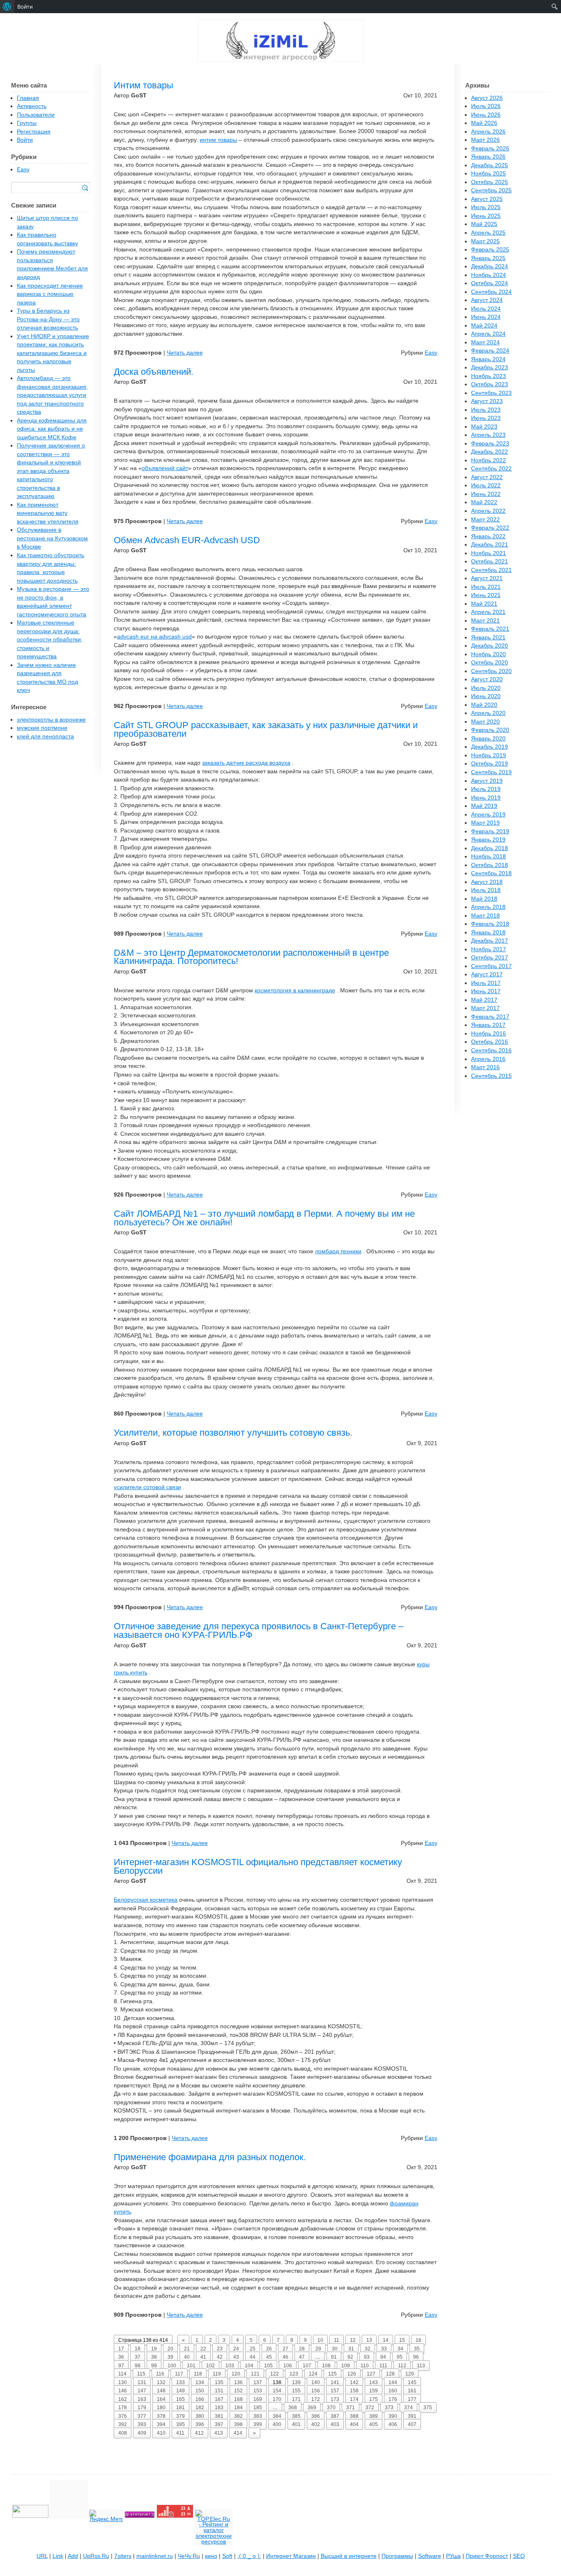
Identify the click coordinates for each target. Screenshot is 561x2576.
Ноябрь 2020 (489, 654)
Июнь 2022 (486, 494)
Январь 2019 (488, 840)
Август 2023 (487, 401)
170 (277, 2399)
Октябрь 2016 (490, 1042)
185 (258, 2408)
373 (389, 2408)
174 (354, 2399)
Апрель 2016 (488, 1059)
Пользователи (36, 115)
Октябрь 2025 (490, 182)
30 (335, 2349)
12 (353, 2340)
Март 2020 (485, 722)
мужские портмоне (42, 728)
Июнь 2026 (486, 115)
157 (335, 2391)
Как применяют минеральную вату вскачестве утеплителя (48, 513)
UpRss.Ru (96, 2556)
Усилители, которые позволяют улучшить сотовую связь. (233, 1433)
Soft (227, 2556)
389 (374, 2416)
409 (142, 2433)
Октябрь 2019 (490, 764)
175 (374, 2399)
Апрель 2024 (488, 334)
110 (365, 2366)
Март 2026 (485, 140)
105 (268, 2366)
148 (161, 2391)
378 (161, 2416)
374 (408, 2408)
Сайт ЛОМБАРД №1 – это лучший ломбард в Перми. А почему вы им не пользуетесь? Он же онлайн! (264, 1218)
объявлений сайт (165, 468)
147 (142, 2391)
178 (123, 2408)
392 (123, 2424)
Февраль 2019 (490, 831)
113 (421, 2366)
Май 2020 (484, 705)
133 (180, 2382)
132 (161, 2382)
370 (331, 2408)
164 (161, 2399)
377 (142, 2416)
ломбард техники (338, 1251)
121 (255, 2374)
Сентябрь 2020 (491, 671)
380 (200, 2416)
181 (180, 2408)
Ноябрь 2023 (489, 376)
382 (238, 2416)
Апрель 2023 (488, 435)
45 (269, 2357)
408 (123, 2433)
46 (285, 2357)
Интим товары (144, 85)
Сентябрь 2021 (491, 570)
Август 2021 (487, 578)
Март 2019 (485, 823)
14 (386, 2340)
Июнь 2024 (486, 317)
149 (180, 2391)
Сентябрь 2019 (491, 772)
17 (121, 2349)
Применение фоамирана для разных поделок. (210, 2157)
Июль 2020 (486, 688)
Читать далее (185, 353)
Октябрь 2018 (490, 865)
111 (383, 2366)
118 (198, 2374)
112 (402, 2366)
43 (236, 2357)
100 (172, 2366)
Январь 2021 (488, 638)
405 (374, 2424)
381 (219, 2416)
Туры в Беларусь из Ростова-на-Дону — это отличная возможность (48, 319)
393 (142, 2424)
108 (326, 2366)
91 (334, 2357)
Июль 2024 (486, 309)
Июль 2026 (486, 106)
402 (316, 2424)
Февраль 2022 (490, 528)
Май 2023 (484, 427)
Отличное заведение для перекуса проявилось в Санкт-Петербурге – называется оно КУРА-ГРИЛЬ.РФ (259, 1630)
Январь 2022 (488, 536)
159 (374, 2391)
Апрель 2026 (488, 132)
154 (277, 2391)
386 (316, 2416)
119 (217, 2374)
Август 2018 (487, 882)
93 (367, 2357)
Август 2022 (487, 477)
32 (368, 2349)
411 (180, 2433)
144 (393, 2382)
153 (258, 2391)
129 (410, 2374)
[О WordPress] (7, 7)
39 (170, 2357)
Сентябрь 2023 (491, 393)
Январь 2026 (488, 157)
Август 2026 (487, 98)
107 (307, 2366)
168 (238, 2399)
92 (350, 2357)
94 (383, 2357)
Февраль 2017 (490, 1017)
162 (123, 2399)
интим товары (218, 140)
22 (203, 2349)
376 (123, 2416)
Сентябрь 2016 (491, 1050)
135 (219, 2382)
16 (418, 2340)
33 (384, 2349)
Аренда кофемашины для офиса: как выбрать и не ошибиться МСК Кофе (52, 429)
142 (354, 2382)
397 (219, 2424)
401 (296, 2424)
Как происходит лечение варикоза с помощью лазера (50, 294)
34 (400, 2349)
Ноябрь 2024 (489, 275)
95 (400, 2357)
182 (200, 2408)
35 (417, 2349)
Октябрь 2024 (490, 283)
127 (371, 2374)
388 (354, 2416)
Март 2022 (485, 520)
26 (269, 2349)
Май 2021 (484, 604)
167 (219, 2399)
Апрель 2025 (488, 233)
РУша (453, 2556)
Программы (397, 2556)
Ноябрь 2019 (489, 755)
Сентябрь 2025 (491, 190)
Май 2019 (484, 806)
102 (210, 2366)
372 (370, 2408)
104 (249, 2366)
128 (390, 2374)
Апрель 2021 (488, 612)
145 (412, 2382)
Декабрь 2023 (490, 368)
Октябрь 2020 (490, 663)
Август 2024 (487, 300)
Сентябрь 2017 (491, 966)
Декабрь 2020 (490, 646)
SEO (519, 2556)
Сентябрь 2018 (491, 873)
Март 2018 (485, 916)
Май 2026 (484, 123)
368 (293, 2408)
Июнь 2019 (486, 798)
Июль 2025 (486, 207)
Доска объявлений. (154, 372)
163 (142, 2399)
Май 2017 (484, 1000)
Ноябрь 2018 (489, 857)
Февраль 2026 (490, 149)
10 (320, 2340)
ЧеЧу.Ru (189, 2556)
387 (335, 2416)
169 (258, 2399)
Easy (431, 353)
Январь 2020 (488, 739)
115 (141, 2374)
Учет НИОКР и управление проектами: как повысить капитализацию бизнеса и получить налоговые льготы (53, 353)
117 (179, 2374)
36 (121, 2357)
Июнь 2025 (486, 216)
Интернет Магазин (291, 2556)
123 (294, 2374)
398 (238, 2424)
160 (393, 2391)
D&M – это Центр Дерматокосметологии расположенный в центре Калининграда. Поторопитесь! (251, 957)
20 (170, 2349)
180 (161, 2408)
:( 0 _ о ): (249, 2556)
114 (122, 2374)
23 (220, 2349)
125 (332, 2374)
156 (316, 2391)
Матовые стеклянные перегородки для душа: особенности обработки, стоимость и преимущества (50, 640)
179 (142, 2408)
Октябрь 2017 (490, 958)
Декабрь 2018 (490, 848)
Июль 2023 (486, 410)
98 (138, 2366)
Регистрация (34, 132)
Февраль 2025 (490, 250)
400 (277, 2424)
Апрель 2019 (488, 815)
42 (220, 2357)
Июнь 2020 (486, 696)
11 (337, 2340)
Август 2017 (487, 974)
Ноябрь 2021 (489, 553)
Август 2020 (487, 679)
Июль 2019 (486, 789)
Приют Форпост (487, 2556)
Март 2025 (485, 241)
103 (230, 2366)
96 (416, 2357)
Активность (32, 106)
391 (412, 2416)
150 (200, 2391)
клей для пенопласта (45, 737)
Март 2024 (485, 342)
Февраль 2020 (490, 730)
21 (187, 2349)
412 (199, 2433)
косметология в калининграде (295, 991)
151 (219, 2391)
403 (335, 2424)
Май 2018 (484, 899)
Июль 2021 (486, 587)
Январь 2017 (488, 1025)
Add (73, 2556)
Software (430, 2556)
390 (393, 2416)
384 (277, 2416)
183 (219, 2408)
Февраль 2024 (490, 351)
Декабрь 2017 (490, 941)
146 (123, 2391)
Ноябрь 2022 (489, 460)
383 (258, 2416)
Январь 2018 (488, 933)
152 (238, 2391)
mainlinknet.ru (155, 2556)
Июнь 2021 (486, 595)
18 (138, 2349)
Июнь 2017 (486, 991)
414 (238, 2433)
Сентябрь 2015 (491, 1076)
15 (402, 2340)
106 (288, 2366)
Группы (27, 123)
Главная (28, 98)
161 (412, 2391)
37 (138, 2357)
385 (296, 2416)
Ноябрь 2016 (489, 1034)
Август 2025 (487, 199)
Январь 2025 (488, 258)
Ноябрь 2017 (489, 949)
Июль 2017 (486, 983)
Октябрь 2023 (490, 384)
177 (412, 2399)
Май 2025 (484, 224)
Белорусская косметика (146, 1900)
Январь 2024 (488, 359)
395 (180, 2424)
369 (312, 2408)
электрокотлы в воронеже (51, 720)
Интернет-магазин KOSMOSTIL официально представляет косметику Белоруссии (258, 1866)
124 (313, 2374)
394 (161, 2424)
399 (258, 2424)
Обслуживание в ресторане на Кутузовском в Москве (52, 538)
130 (123, 2382)
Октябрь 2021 (490, 562)
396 (200, 2424)
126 (352, 2374)
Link (58, 2556)
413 (219, 2433)
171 (296, 2399)
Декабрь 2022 (490, 452)
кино (211, 2556)
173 (335, 2399)
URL (42, 2556)
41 (203, 2357)
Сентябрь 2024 (491, 292)
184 (238, 2408)
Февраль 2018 (490, 924)
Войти (25, 140)
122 (275, 2374)
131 (142, 2382)
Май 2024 (484, 326)
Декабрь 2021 (490, 545)
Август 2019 (487, 781)
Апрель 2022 (488, 511)
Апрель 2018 (488, 907)
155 (296, 2391)
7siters (123, 2556)
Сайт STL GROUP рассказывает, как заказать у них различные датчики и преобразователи (266, 729)
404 (354, 2424)
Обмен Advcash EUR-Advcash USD (187, 540)
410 (161, 2433)
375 (428, 2408)
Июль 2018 (486, 890)
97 (121, 2366)
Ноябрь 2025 (489, 174)
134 (200, 2382)
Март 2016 (485, 1067)
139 (296, 2382)
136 (238, 2382)
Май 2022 (484, 502)
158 (354, 2391)
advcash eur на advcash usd (154, 637)
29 (318, 2349)
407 (412, 2424)
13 (369, 2340)
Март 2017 (485, 1008)
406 (393, 2424)
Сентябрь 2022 (491, 469)
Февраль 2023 (490, 444)
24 (236, 2349)
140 (316, 2382)
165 (180, 2399)
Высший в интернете (349, 2556)
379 (180, 2416)
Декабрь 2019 (490, 747)
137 (258, 2382)
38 (154, 2357)
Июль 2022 (486, 485)
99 (154, 2366)
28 (302, 2349)
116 (160, 2374)
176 (393, 2399)
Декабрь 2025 (490, 165)
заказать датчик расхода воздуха (246, 763)
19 (154, 2349)
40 (187, 2357)
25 (253, 2349)
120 (236, 2374)
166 (200, 2399)
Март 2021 (485, 621)
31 (351, 2349)
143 (374, 2382)
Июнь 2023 (486, 418)
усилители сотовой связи (147, 1487)
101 (191, 2366)
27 (285, 2349)
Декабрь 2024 (490, 266)
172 (316, 2399)
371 (351, 2408)
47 (302, 2357)
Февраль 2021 (490, 629)
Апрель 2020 (488, 713)
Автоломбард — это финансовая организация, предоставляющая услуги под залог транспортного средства (52, 395)
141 (335, 2382)
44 (253, 2357)
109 (346, 2366)
